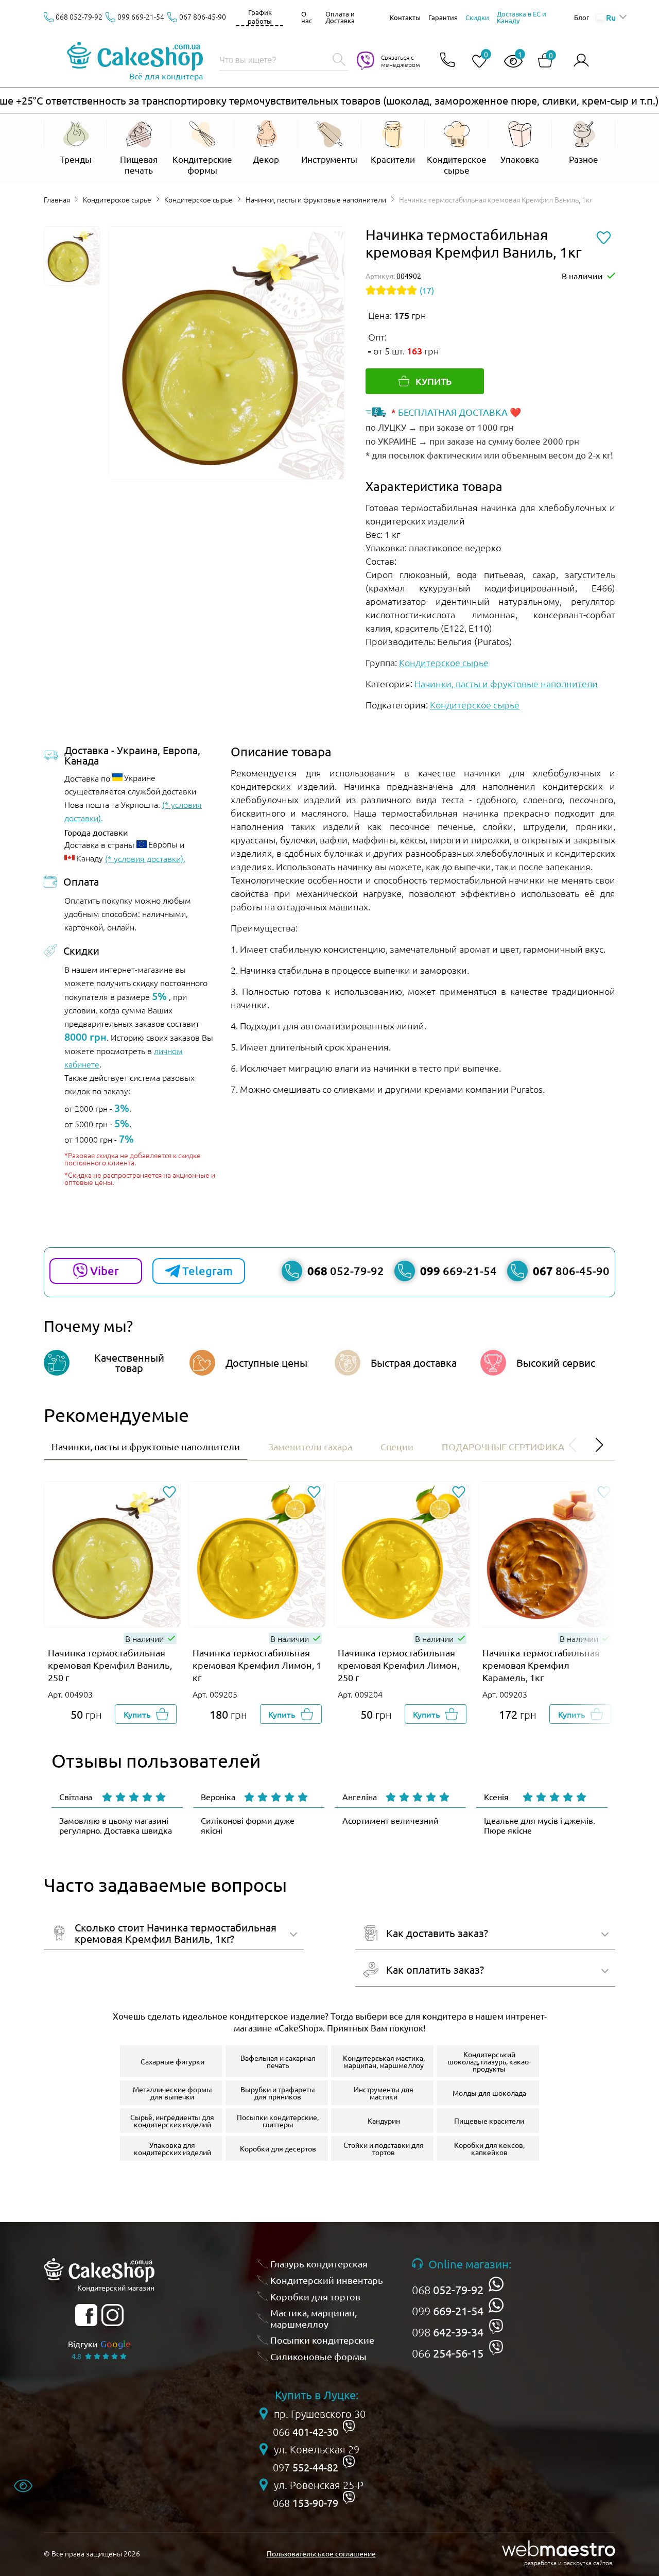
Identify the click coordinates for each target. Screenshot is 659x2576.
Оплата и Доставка (340, 17)
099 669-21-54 (141, 16)
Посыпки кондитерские (322, 2340)
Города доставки (96, 832)
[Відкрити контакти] (447, 61)
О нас (307, 17)
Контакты (405, 17)
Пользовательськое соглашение (321, 2553)
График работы (260, 16)
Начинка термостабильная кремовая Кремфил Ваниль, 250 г (110, 1665)
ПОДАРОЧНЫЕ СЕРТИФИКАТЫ (509, 1446)
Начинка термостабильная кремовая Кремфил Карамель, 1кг (541, 1665)
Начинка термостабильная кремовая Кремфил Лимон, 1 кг (257, 1665)
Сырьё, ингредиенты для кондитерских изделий (172, 2121)
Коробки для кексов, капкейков (489, 2148)
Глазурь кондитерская (319, 2264)
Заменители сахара (310, 1446)
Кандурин (384, 2121)
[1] (509, 62)
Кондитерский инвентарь (327, 2280)
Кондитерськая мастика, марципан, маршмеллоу (384, 2061)
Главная (57, 199)
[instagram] (112, 2315)
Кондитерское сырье (117, 199)
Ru (611, 17)
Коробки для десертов (278, 2148)
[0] (475, 62)
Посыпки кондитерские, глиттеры (278, 2121)
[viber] (496, 2326)
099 (448, 2311)
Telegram (207, 1271)
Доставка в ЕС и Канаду (522, 17)
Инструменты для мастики (384, 2093)
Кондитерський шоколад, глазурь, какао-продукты (489, 2061)
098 (448, 2332)
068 (448, 2290)
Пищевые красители (489, 2121)
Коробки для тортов (315, 2297)
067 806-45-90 (203, 16)
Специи (397, 1446)
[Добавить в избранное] (169, 1493)
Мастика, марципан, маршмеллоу (314, 2318)
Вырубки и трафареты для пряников (278, 2093)
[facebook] (86, 2315)
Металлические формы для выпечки (172, 2093)
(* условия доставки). (145, 858)
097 (306, 2467)
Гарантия (443, 17)
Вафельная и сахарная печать (278, 2061)
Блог (582, 17)
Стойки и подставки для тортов (384, 2148)
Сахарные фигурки (172, 2061)
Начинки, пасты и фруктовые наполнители (316, 199)
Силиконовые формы (318, 2356)
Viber (105, 1271)
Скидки (477, 17)
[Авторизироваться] (581, 61)
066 (448, 2353)
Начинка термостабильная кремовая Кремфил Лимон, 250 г (398, 1665)
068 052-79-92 (79, 16)
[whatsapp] (496, 2284)
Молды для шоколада (489, 2093)
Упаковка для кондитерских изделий (172, 2148)
